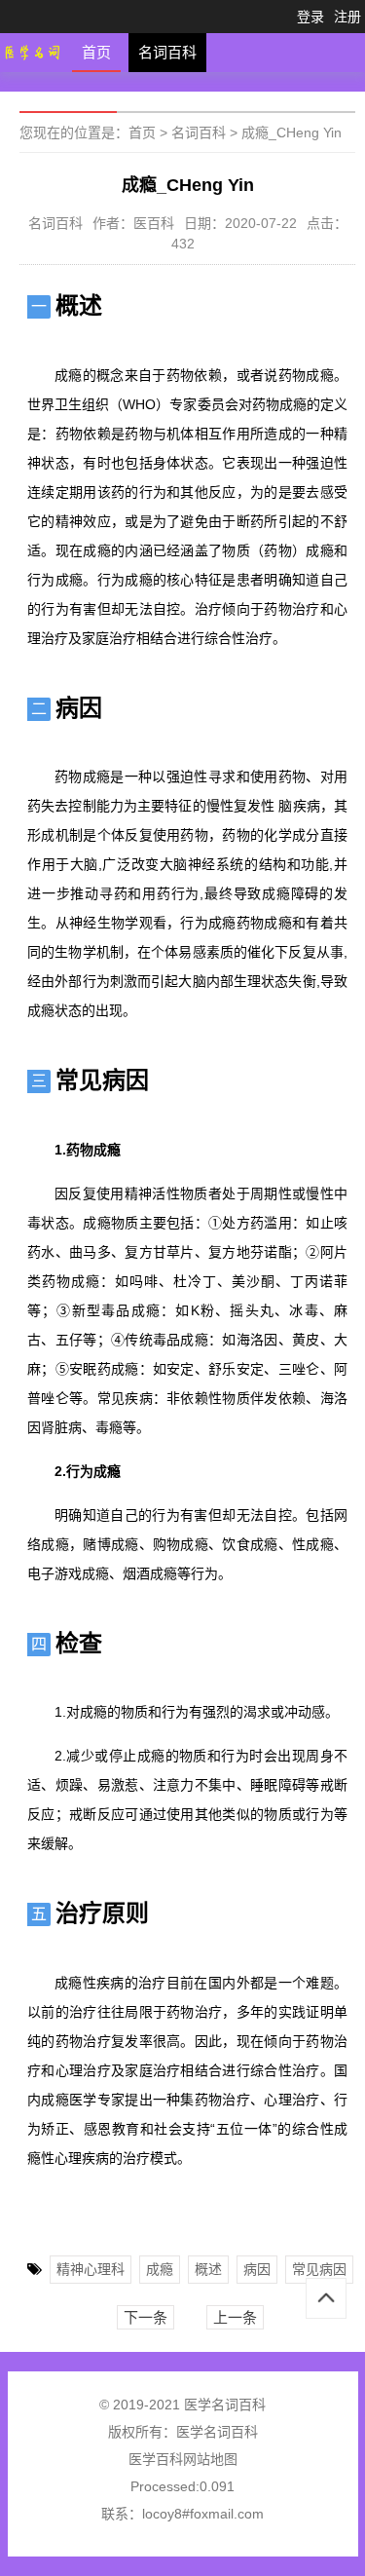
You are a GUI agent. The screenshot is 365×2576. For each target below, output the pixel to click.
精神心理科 (91, 2269)
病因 (257, 2269)
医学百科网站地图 (183, 2459)
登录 (310, 17)
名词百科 (167, 52)
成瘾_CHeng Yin (292, 133)
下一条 (146, 2317)
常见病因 (319, 2269)
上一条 (235, 2317)
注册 (347, 17)
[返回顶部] (326, 2298)
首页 (96, 52)
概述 (208, 2269)
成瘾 (160, 2269)
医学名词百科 (217, 2432)
